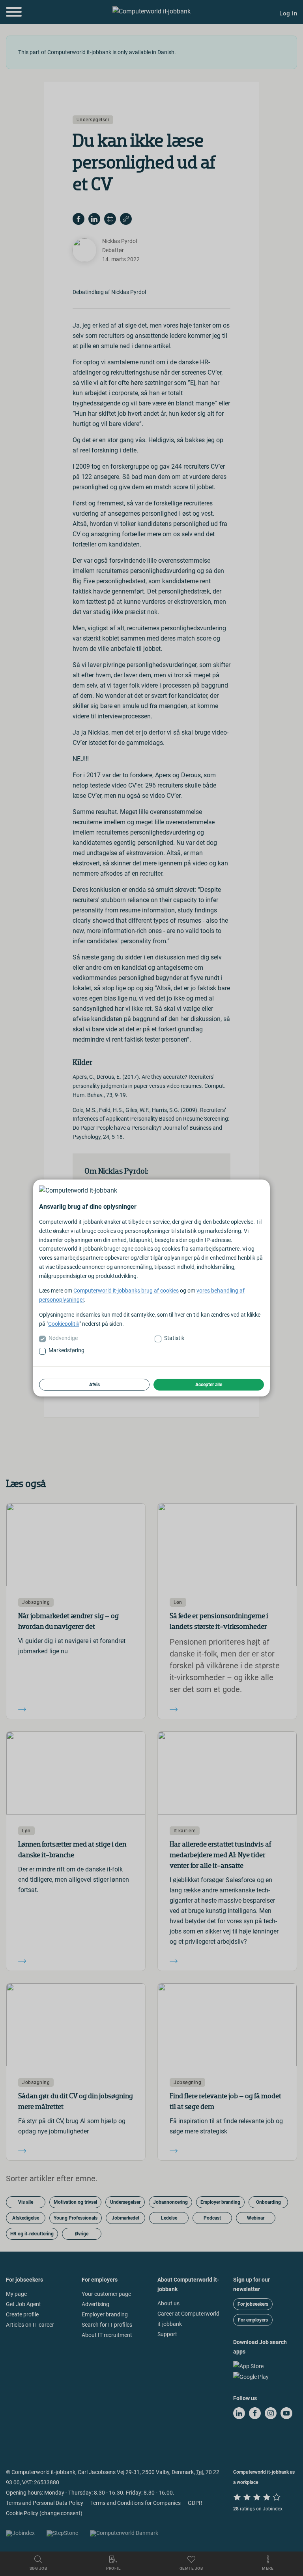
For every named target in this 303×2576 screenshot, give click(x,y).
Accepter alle (209, 1385)
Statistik (174, 1338)
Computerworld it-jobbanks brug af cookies (126, 1291)
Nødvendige (63, 1338)
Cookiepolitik (64, 1324)
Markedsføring (66, 1350)
